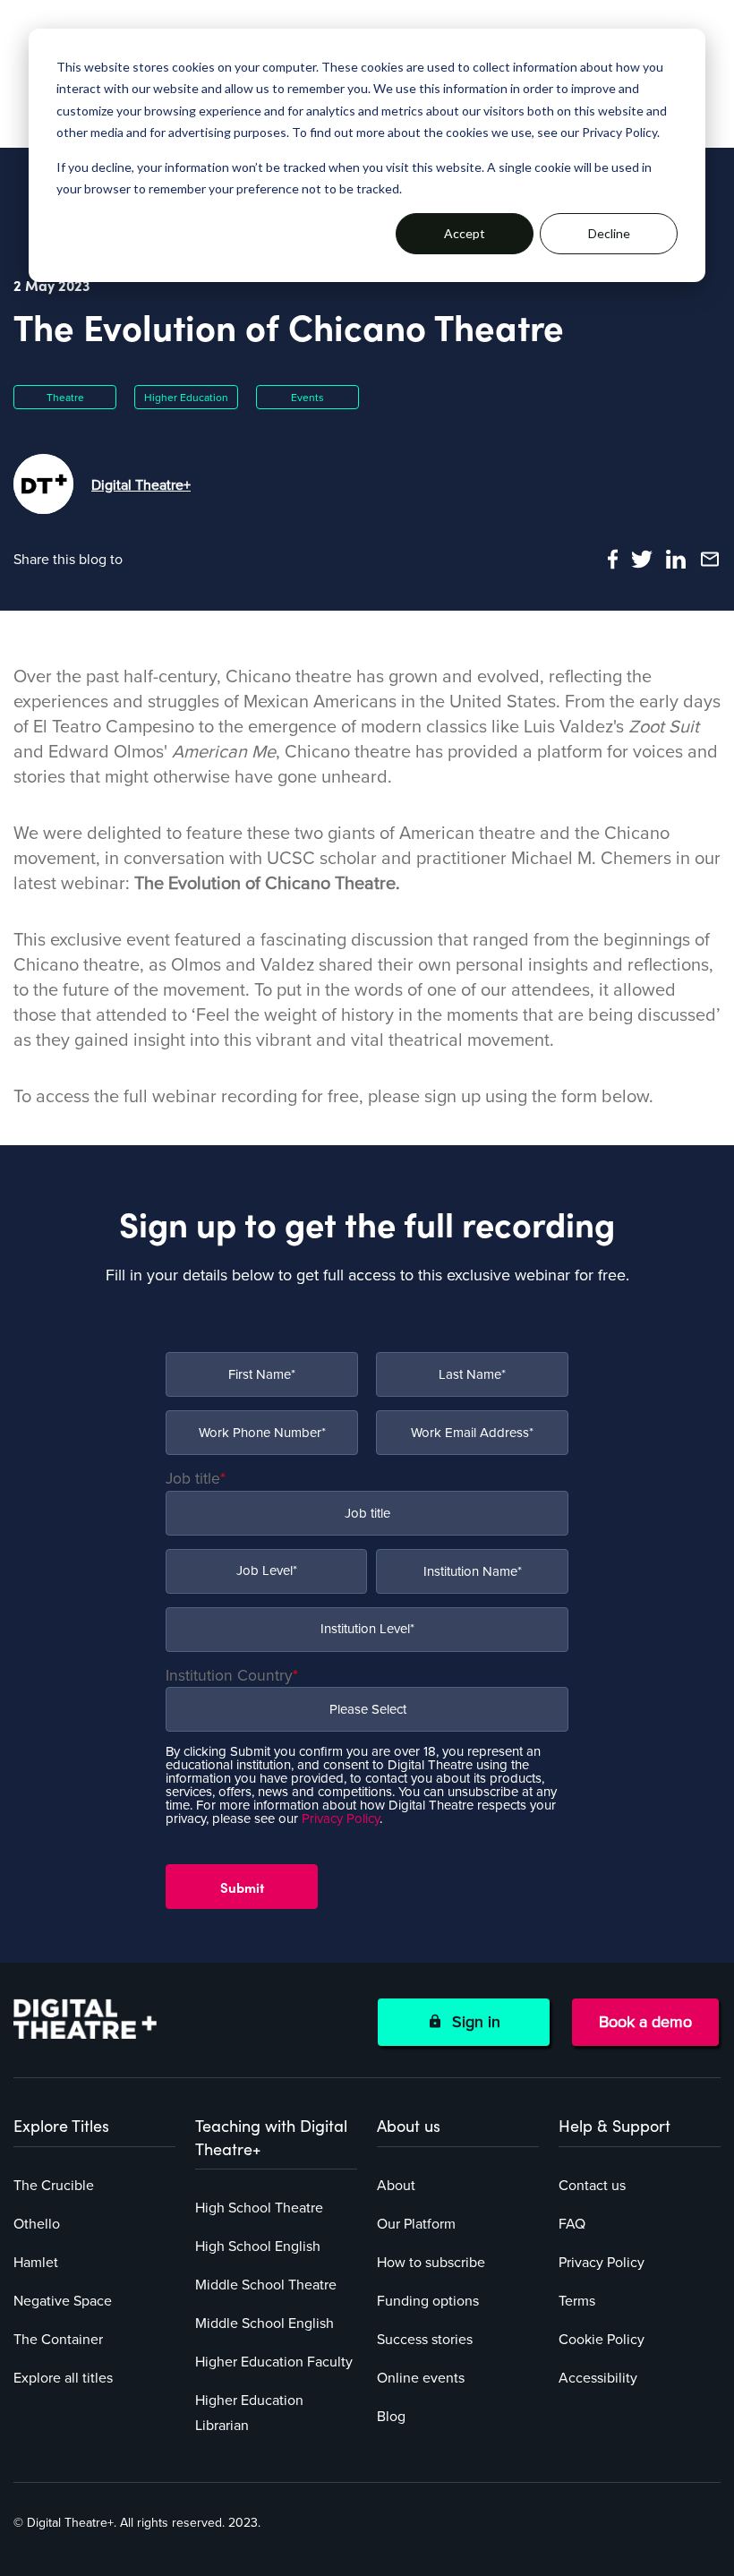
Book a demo (645, 2022)
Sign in (472, 2022)
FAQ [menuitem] (572, 2224)
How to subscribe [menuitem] (431, 2263)
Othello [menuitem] (37, 2224)
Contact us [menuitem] (592, 2186)
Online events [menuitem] (421, 2378)
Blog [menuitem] (391, 2417)
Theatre (65, 398)
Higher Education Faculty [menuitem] (274, 2362)
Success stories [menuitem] (425, 2340)
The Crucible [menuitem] (54, 2186)
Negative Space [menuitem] (63, 2301)
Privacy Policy (341, 1819)
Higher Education (186, 398)
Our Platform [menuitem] (416, 2224)
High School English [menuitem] (258, 2247)
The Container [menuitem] (58, 2340)
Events (307, 398)
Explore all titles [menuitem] (63, 2378)
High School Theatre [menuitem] (259, 2208)
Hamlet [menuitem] (36, 2263)
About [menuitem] (396, 2186)
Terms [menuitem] (577, 2301)
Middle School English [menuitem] (265, 2324)
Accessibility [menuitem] (598, 2378)
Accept (465, 233)
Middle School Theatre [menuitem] (266, 2285)
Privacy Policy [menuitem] (602, 2263)
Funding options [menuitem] (428, 2301)
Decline (609, 233)
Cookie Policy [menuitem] (602, 2340)
